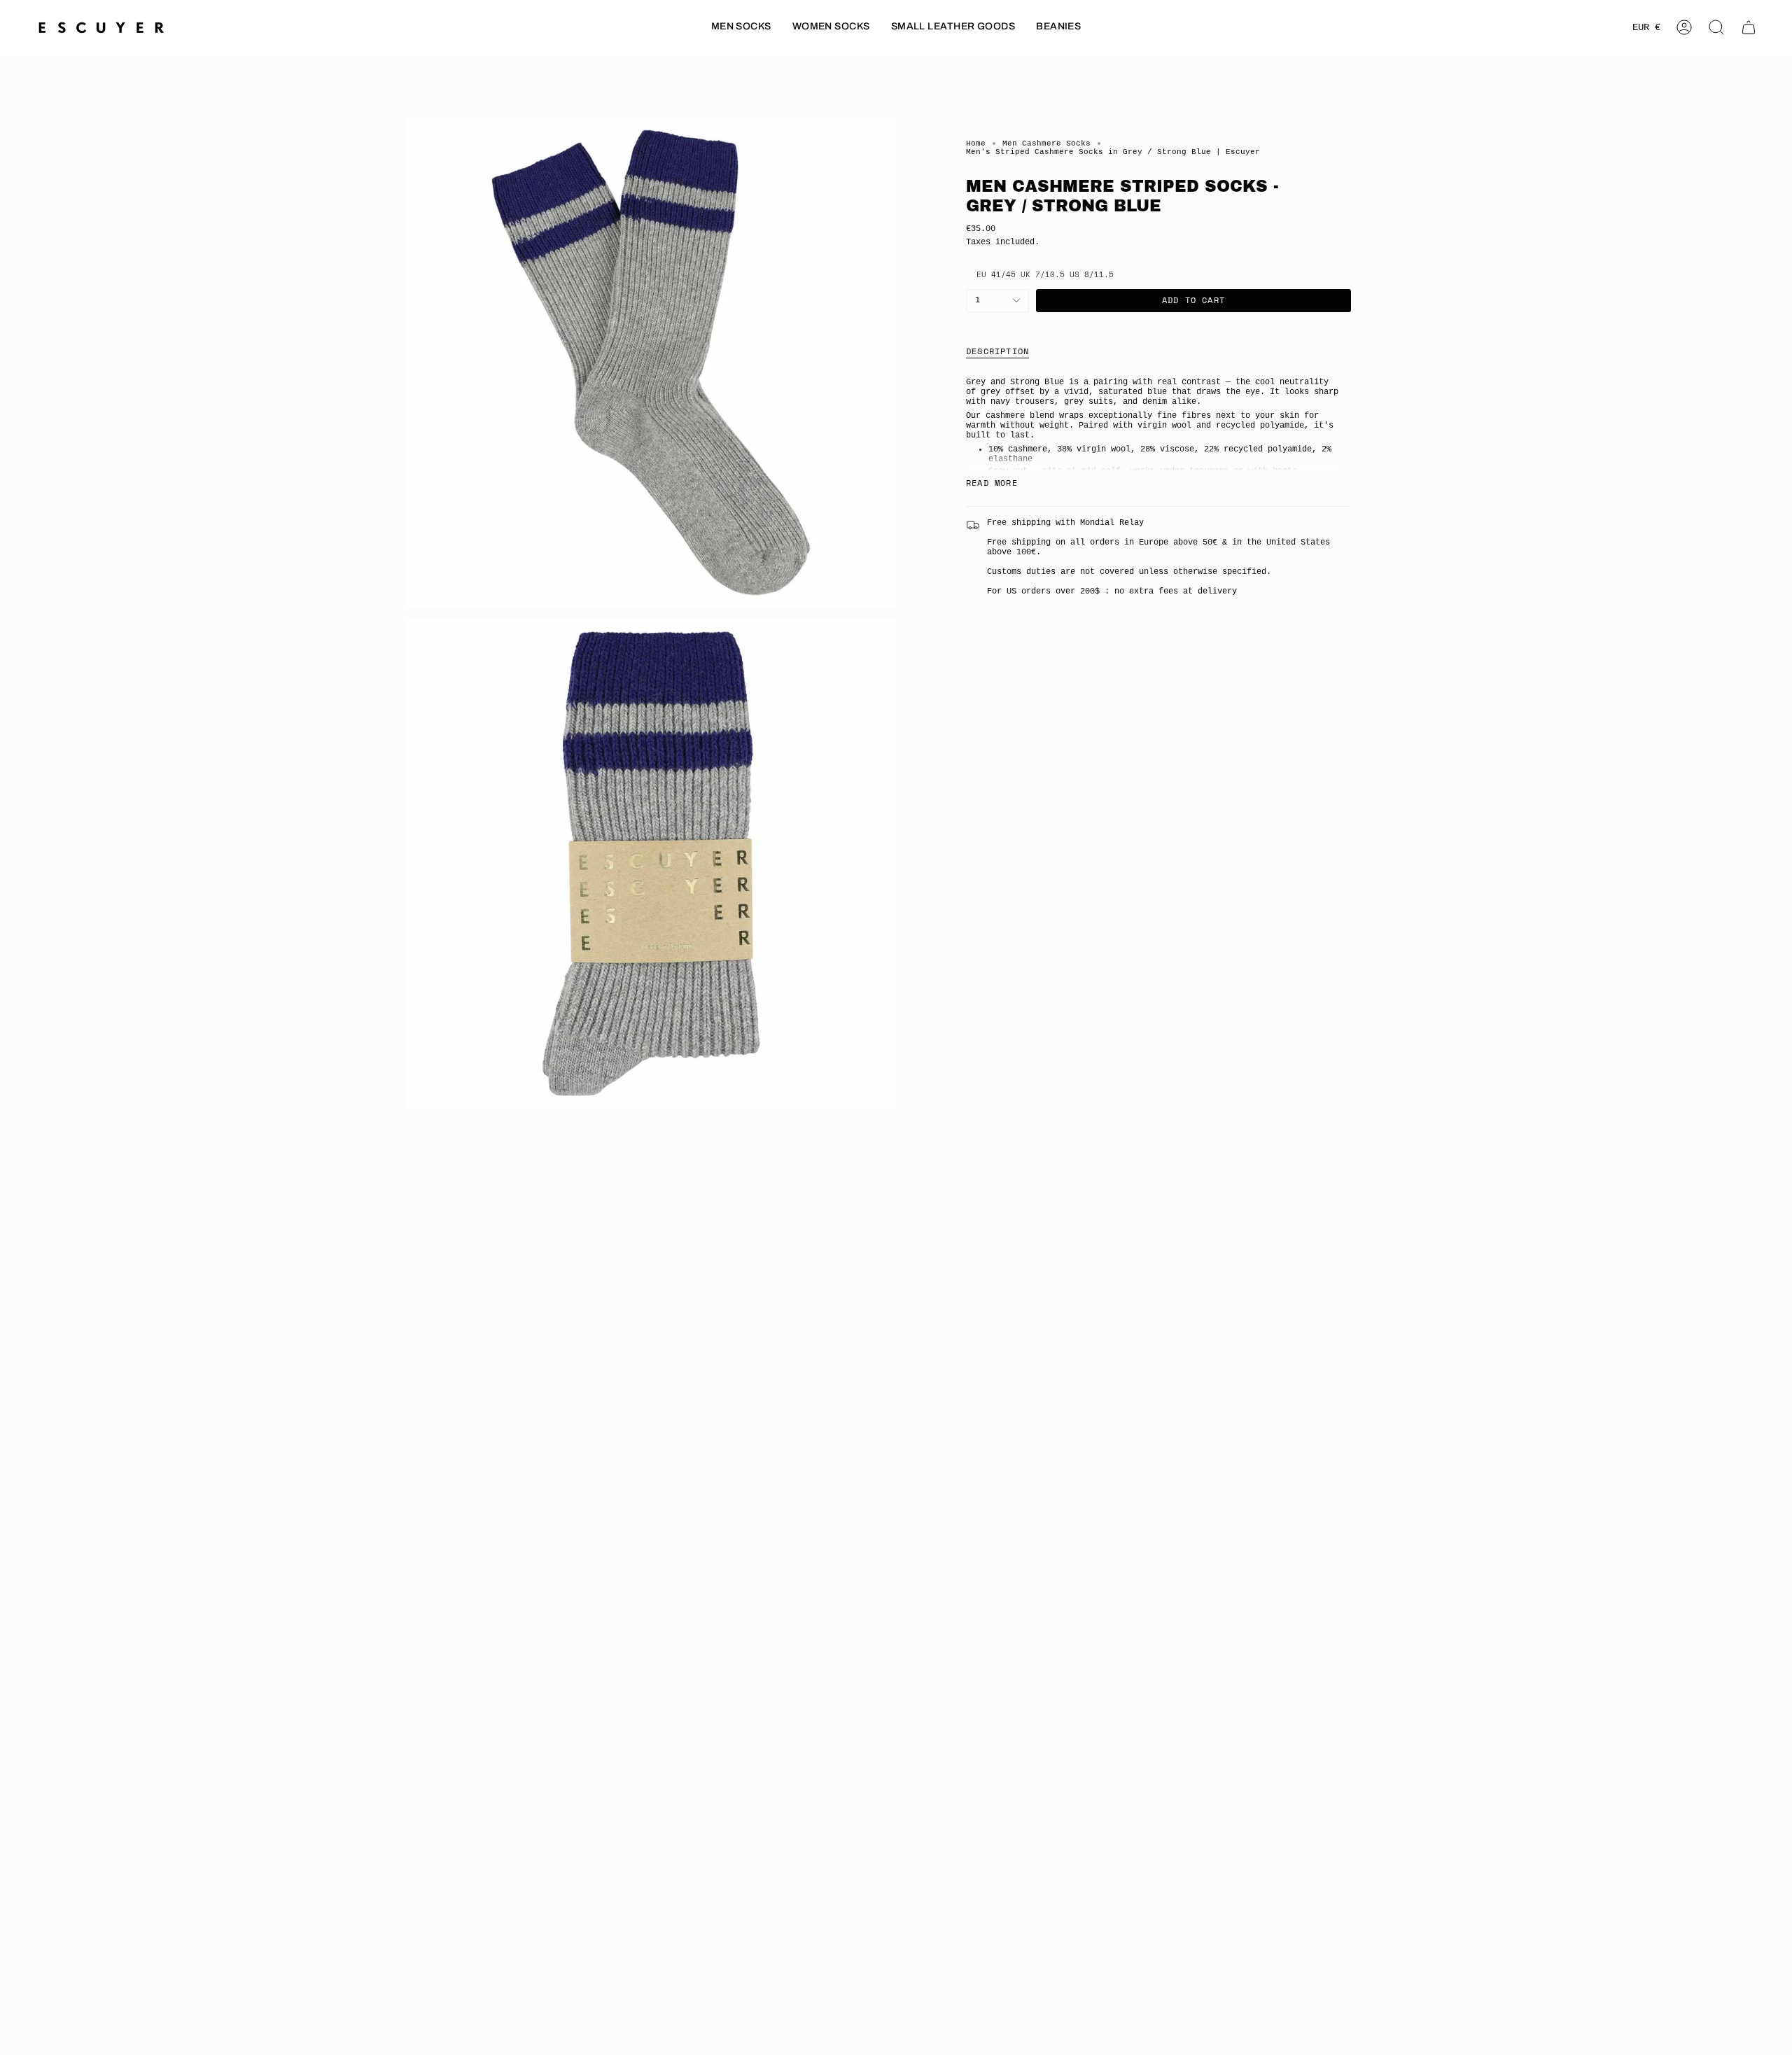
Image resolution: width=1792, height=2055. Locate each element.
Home (976, 143)
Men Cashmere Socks (1046, 143)
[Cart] (1749, 27)
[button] (741, 28)
